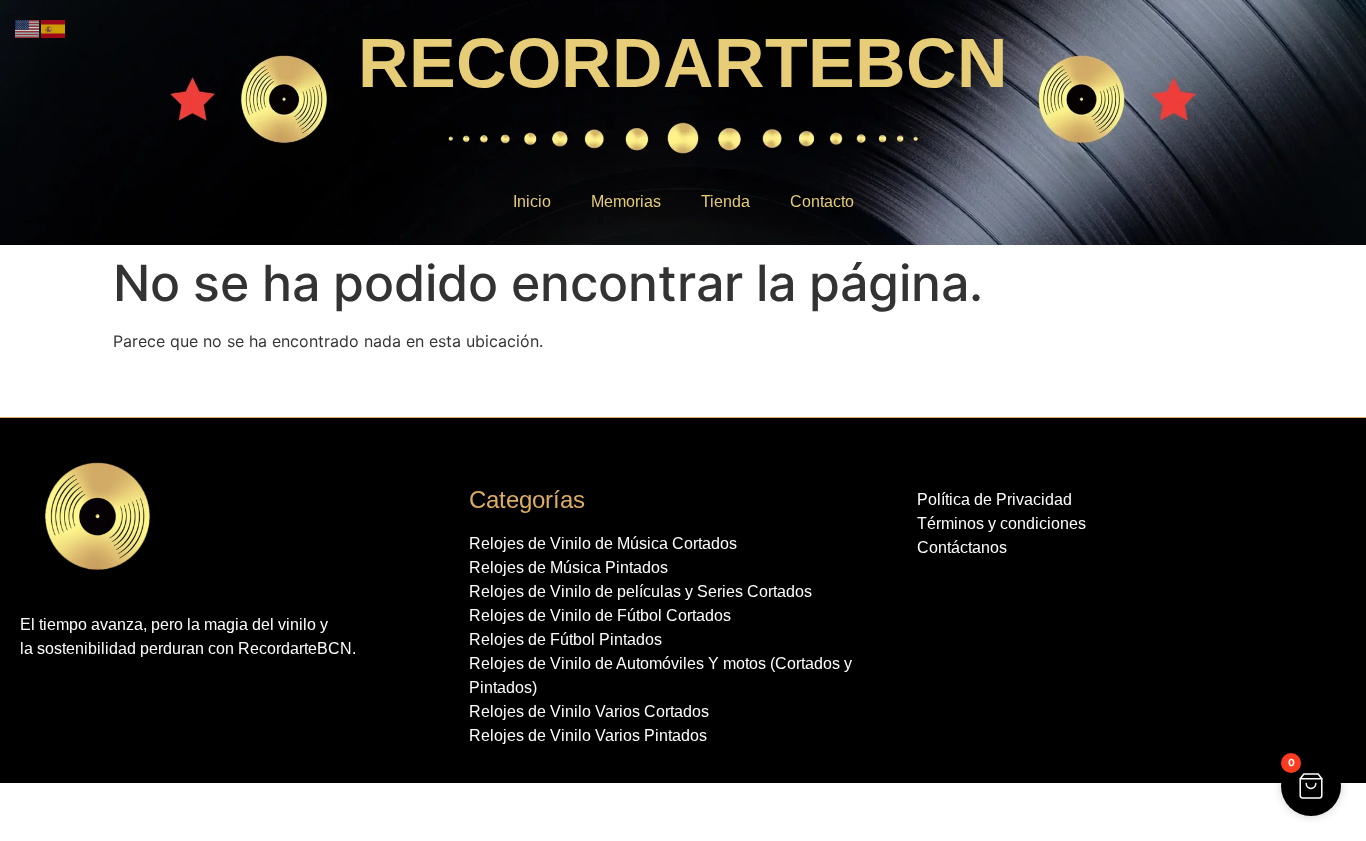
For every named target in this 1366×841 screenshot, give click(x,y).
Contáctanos (962, 547)
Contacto (822, 201)
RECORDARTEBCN (683, 63)
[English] (28, 27)
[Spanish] (54, 27)
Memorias (626, 201)
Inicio (532, 201)
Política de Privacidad (994, 499)
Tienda (725, 201)
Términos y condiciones (1001, 523)
